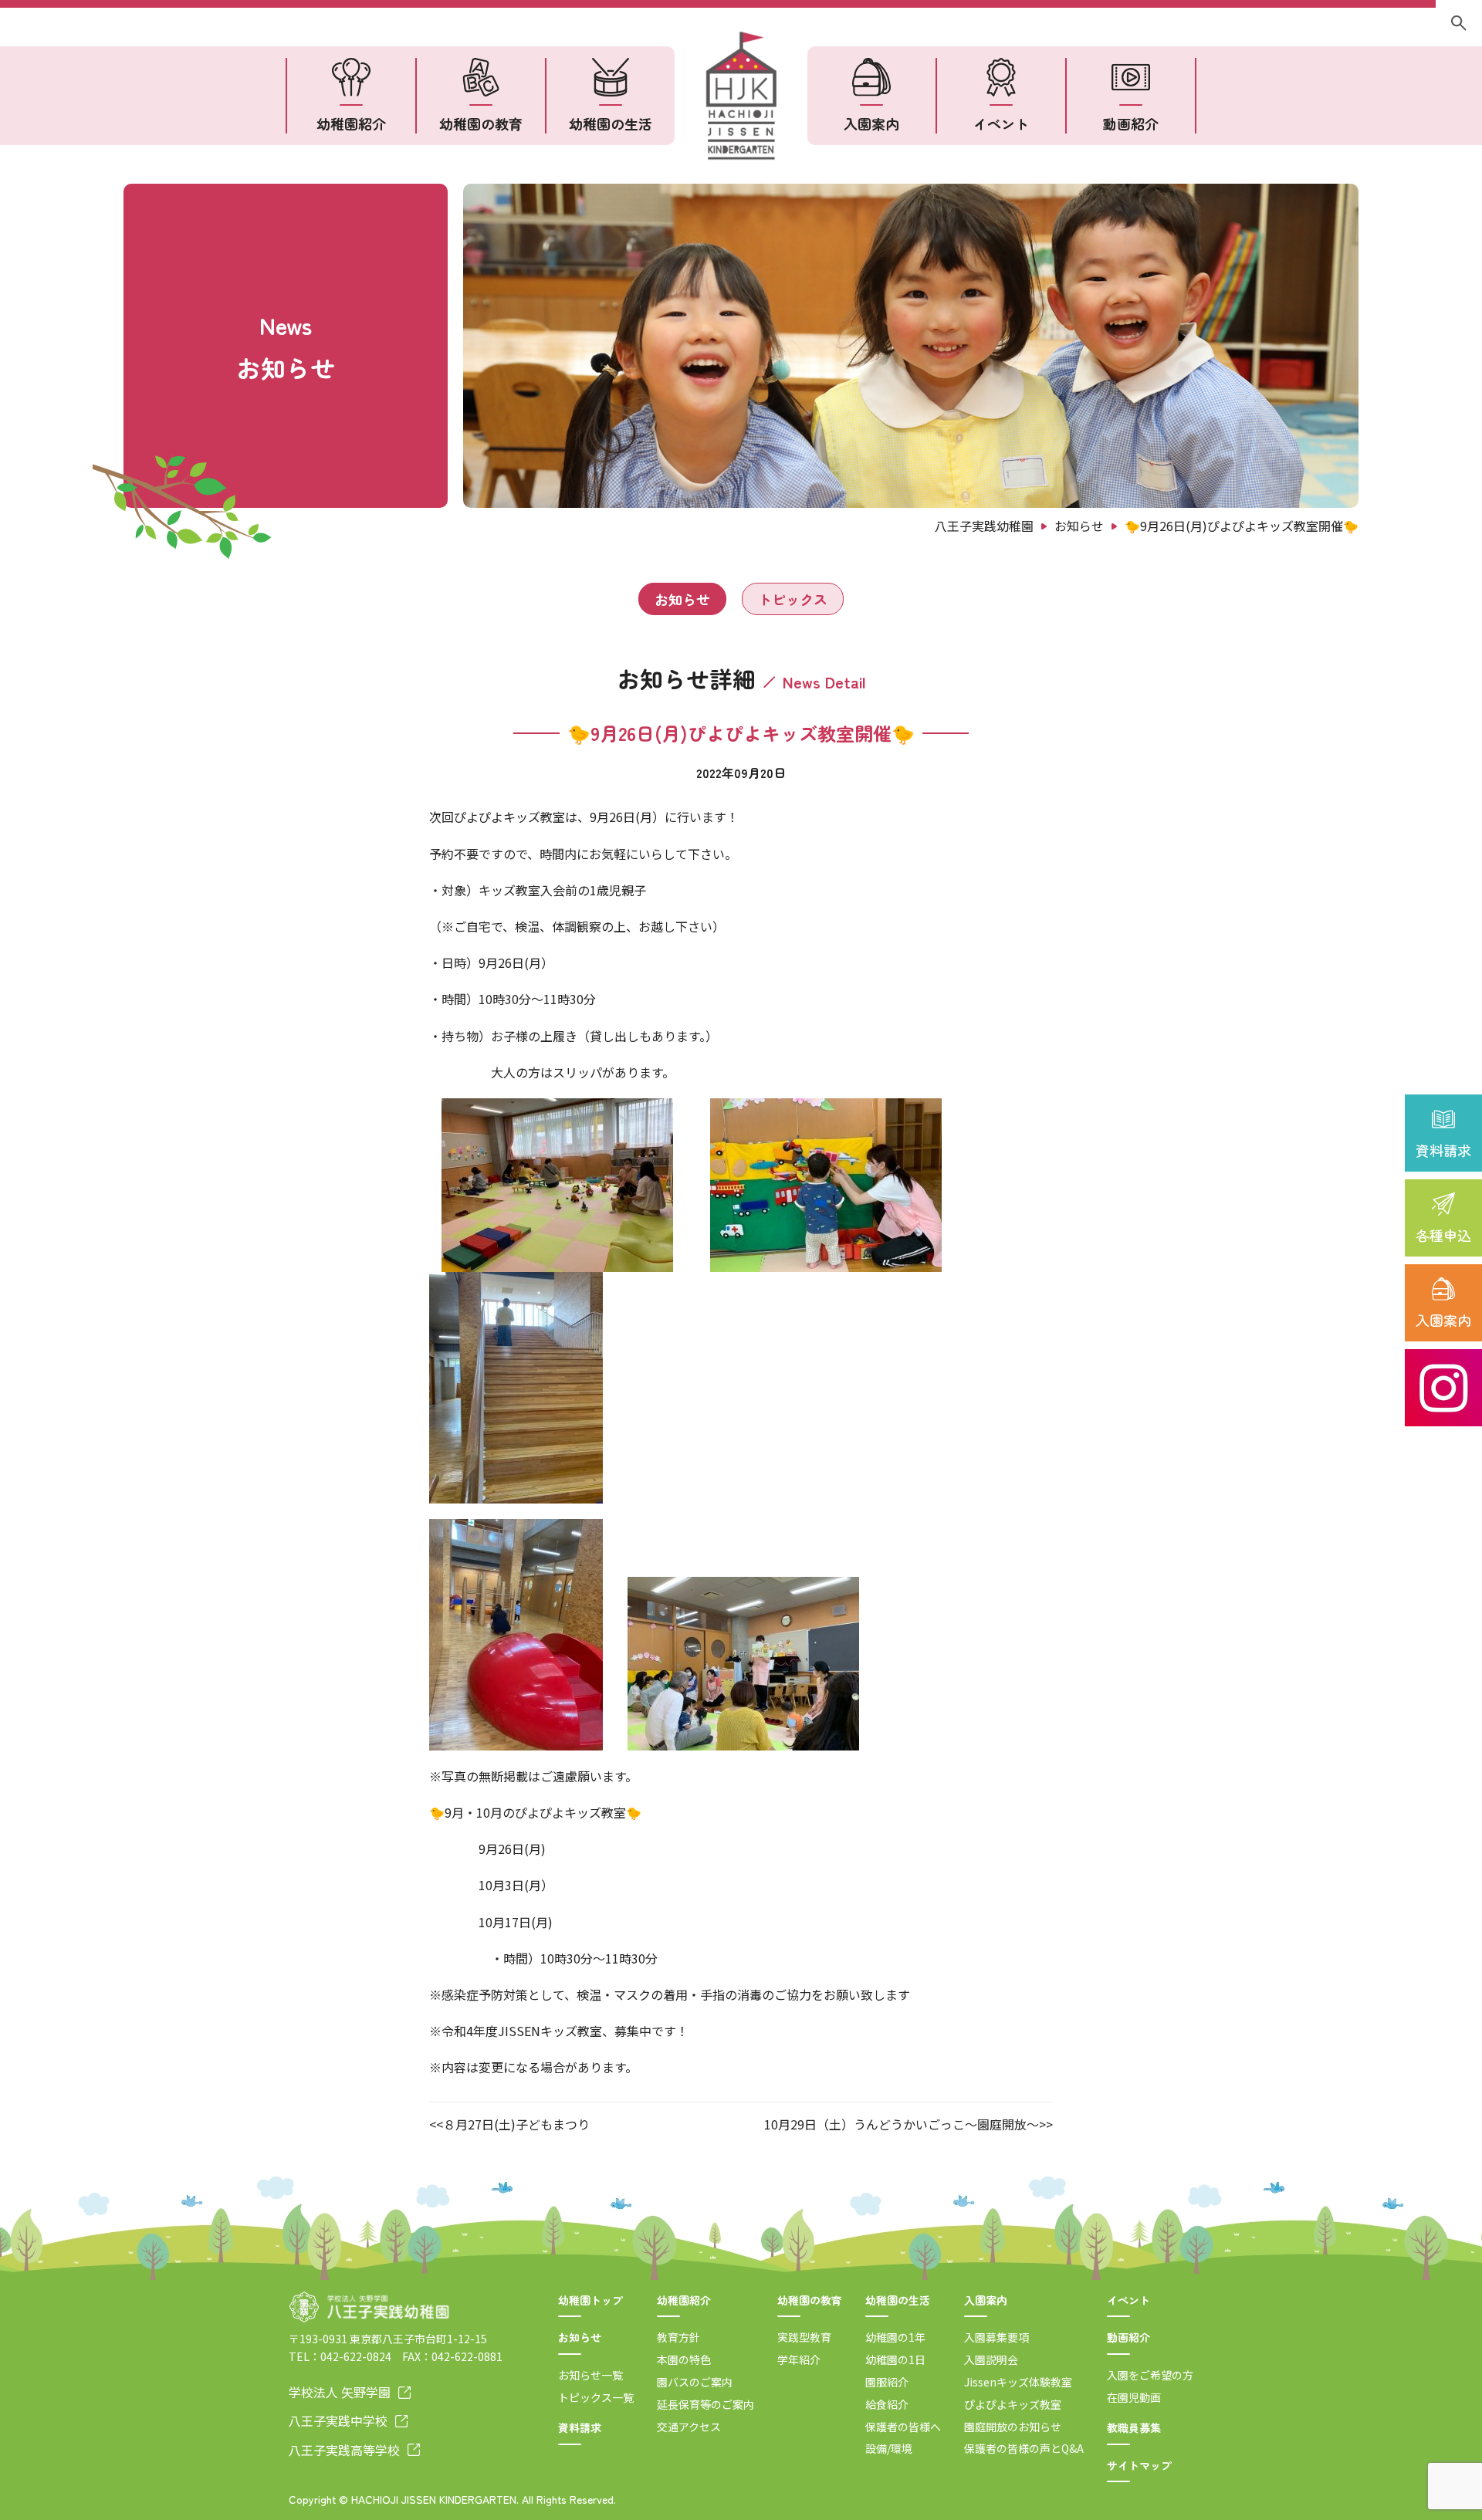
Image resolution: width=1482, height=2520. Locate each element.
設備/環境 (889, 2448)
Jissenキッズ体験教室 (1018, 2382)
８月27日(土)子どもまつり (516, 2124)
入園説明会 (991, 2359)
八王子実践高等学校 (344, 2450)
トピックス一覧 (596, 2397)
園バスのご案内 (695, 2382)
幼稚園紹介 (351, 123)
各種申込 (1443, 1235)
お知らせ (682, 599)
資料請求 (1443, 1150)
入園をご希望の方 (1150, 2375)
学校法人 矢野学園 (340, 2392)
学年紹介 (799, 2359)
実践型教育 (804, 2337)
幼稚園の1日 (895, 2359)
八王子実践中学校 (338, 2420)
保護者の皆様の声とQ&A (1024, 2448)
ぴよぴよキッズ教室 (1013, 2404)
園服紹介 (887, 2382)
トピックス (793, 599)
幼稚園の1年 (895, 2337)
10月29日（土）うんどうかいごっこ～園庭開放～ (902, 2124)
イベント (1001, 123)
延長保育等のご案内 (705, 2404)
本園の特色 (684, 2359)
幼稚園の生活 (611, 123)
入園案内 (1443, 1320)
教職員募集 (1134, 2427)
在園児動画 (1134, 2397)
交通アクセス (689, 2427)
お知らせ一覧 (590, 2375)
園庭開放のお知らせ (1013, 2427)
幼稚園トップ (590, 2300)
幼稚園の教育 (481, 123)
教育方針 (678, 2337)
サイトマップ (1139, 2465)
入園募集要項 (996, 2337)
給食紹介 (887, 2404)
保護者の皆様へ (903, 2427)
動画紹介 (1131, 123)
